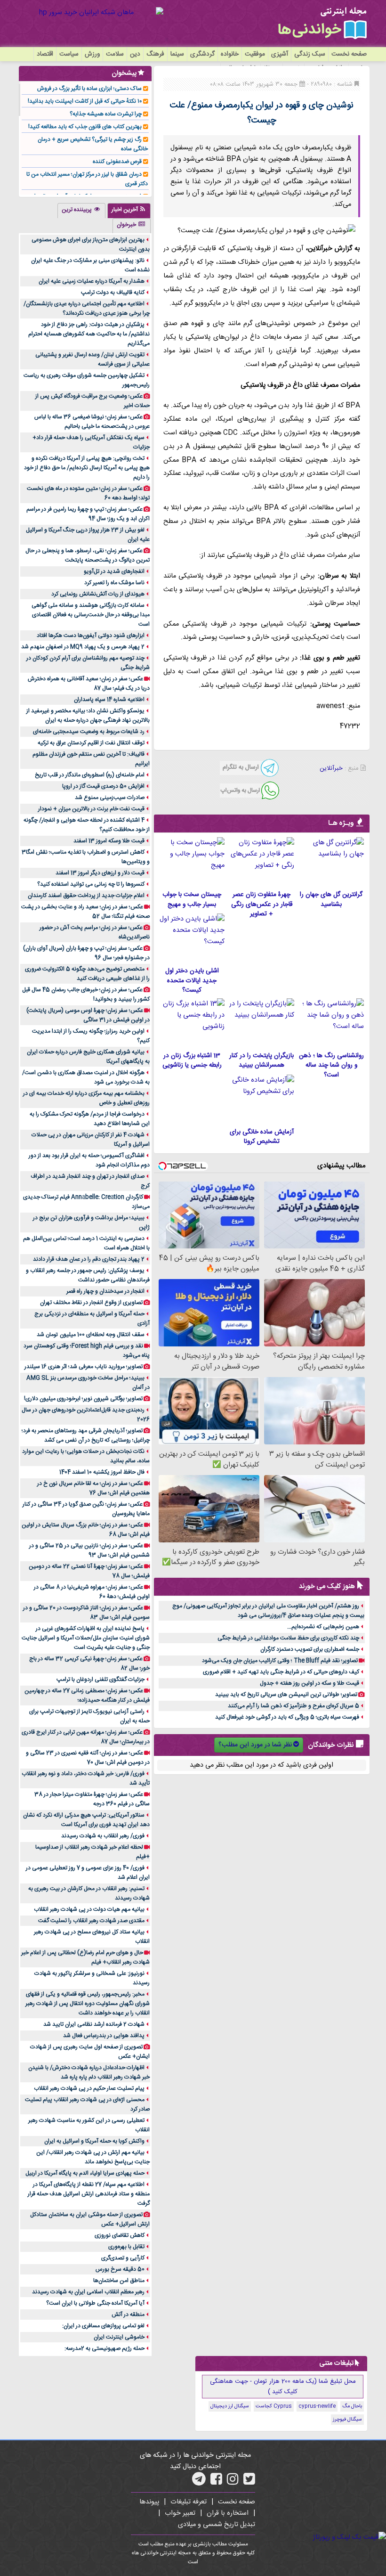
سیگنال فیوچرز (347, 2420)
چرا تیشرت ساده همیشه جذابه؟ (106, 114)
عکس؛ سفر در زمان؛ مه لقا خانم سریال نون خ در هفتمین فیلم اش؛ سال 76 (93, 1488)
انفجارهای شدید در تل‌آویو (114, 571)
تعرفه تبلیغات (189, 2502)
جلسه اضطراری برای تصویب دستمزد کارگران (310, 1649)
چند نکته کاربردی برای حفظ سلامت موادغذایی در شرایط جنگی (288, 1638)
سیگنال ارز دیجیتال (230, 2406)
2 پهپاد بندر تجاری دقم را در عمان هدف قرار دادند (89, 1259)
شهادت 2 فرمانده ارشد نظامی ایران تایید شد (94, 2024)
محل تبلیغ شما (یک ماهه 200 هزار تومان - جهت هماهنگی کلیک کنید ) (283, 2387)
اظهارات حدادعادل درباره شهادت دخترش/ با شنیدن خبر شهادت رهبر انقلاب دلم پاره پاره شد (89, 2072)
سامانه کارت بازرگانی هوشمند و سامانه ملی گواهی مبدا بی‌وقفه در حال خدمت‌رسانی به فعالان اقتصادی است (91, 615)
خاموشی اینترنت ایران (119, 2337)
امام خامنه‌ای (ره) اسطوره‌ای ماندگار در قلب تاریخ (90, 775)
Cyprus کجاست (274, 2406)
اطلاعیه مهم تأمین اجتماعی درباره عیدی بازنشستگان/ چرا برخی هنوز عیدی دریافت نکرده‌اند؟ (87, 309)
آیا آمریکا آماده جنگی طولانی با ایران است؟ (95, 2303)
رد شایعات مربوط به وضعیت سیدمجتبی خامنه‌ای (89, 732)
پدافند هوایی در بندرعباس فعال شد (104, 2036)
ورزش (92, 54)
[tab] (129, 211)
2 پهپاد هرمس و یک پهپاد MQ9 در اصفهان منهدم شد (83, 647)
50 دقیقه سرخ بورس (120, 2269)
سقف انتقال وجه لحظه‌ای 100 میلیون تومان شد (91, 1335)
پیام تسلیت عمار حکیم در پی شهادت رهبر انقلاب (89, 2088)
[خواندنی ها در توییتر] (249, 2482)
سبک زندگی (310, 54)
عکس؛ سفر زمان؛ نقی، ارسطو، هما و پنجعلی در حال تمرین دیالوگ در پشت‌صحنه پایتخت (88, 555)
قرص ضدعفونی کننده (117, 162)
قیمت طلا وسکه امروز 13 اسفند (109, 841)
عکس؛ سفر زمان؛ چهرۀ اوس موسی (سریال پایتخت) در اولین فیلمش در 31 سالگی (88, 1015)
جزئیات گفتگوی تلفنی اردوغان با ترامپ (101, 1679)
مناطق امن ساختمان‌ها (119, 2281)
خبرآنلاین (331, 768)
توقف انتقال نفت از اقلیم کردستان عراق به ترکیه (91, 743)
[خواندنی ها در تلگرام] (199, 2482)
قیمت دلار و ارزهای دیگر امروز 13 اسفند (100, 873)
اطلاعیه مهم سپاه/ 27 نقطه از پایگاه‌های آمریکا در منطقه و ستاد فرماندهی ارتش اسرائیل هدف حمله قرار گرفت (89, 2194)
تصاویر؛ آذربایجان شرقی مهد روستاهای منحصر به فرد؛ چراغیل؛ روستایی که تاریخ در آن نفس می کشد (86, 1435)
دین (135, 54)
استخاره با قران (228, 2513)
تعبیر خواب (180, 2513)
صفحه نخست (349, 54)
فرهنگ (155, 54)
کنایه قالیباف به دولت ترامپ (113, 293)
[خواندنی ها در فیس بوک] (216, 2482)
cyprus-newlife (317, 2406)
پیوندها (149, 2502)
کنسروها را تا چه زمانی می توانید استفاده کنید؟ (91, 884)
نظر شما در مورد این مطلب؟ (255, 1745)
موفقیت (255, 54)
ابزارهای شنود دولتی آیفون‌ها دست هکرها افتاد (91, 636)
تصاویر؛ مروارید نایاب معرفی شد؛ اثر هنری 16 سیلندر (84, 1367)
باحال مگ (352, 2406)
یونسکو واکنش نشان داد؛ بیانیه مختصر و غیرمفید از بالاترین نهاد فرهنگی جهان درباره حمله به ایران (88, 716)
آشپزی (280, 54)
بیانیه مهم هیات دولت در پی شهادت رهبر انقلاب (89, 1909)
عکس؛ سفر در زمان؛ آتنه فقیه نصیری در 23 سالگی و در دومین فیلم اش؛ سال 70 (88, 1758)
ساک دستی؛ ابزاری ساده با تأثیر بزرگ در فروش (89, 89)
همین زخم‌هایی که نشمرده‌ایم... (323, 1627)
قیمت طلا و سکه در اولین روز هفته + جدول (310, 1683)
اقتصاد (45, 54)
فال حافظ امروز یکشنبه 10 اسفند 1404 (102, 1472)
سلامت (115, 54)
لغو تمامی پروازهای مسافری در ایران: (103, 2326)
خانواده (230, 54)
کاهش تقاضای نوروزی (120, 2235)
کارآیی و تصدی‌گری (123, 2258)
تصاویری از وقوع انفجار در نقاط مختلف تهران (91, 1303)
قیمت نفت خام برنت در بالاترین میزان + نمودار (91, 809)
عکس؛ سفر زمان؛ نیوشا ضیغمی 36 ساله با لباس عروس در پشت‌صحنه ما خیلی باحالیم (92, 422)
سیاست (69, 54)
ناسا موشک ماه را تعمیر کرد (114, 583)
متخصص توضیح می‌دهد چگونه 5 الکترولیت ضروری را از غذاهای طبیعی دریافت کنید (87, 974)
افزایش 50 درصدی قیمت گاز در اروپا (103, 786)
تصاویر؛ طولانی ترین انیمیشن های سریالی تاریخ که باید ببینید (286, 1695)
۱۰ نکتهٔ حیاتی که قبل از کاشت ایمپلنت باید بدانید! (85, 101)
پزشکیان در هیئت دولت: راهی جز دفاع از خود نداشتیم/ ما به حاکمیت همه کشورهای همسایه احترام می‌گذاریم (89, 334)
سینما (177, 54)
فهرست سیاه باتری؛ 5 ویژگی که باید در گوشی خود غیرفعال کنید (287, 1717)
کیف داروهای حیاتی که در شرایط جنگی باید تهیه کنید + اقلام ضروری (281, 1672)
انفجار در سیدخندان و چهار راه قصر (105, 1291)
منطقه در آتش (128, 2315)
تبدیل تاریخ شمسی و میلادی (217, 2525)
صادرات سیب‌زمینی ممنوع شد (110, 798)
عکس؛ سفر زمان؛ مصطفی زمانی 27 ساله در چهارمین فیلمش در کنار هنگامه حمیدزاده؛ (87, 1696)
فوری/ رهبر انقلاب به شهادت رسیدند (103, 1836)
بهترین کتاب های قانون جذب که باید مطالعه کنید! (85, 127)
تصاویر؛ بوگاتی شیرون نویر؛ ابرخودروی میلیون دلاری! (83, 1399)
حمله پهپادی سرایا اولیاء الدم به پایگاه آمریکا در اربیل (85, 2173)
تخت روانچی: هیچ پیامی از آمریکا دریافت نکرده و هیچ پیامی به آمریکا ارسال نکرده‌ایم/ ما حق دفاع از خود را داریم (87, 468)
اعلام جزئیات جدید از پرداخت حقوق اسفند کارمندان (86, 896)
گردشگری (202, 54)
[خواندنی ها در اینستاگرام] (233, 2482)
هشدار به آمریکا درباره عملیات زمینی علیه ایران (92, 281)
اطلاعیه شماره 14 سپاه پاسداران (109, 700)
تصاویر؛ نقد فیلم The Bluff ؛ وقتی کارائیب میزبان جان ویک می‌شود (280, 1661)
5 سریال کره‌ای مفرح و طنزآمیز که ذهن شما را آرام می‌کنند (294, 1706)
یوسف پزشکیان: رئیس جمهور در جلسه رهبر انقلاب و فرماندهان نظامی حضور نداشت (88, 1275)
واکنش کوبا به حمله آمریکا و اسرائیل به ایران (94, 2141)
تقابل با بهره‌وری (126, 2247)
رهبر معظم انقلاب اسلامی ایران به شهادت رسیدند (88, 2292)
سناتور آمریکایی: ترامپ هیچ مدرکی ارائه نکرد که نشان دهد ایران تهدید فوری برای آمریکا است (86, 1820)
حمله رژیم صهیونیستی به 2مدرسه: (105, 2348)
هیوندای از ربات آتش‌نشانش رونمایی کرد (98, 594)
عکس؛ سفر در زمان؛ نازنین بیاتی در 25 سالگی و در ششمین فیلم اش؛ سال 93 (89, 1550)
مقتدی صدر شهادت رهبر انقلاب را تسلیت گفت (91, 1921)
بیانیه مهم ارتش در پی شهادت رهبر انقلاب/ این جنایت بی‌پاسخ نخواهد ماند (93, 2157)
